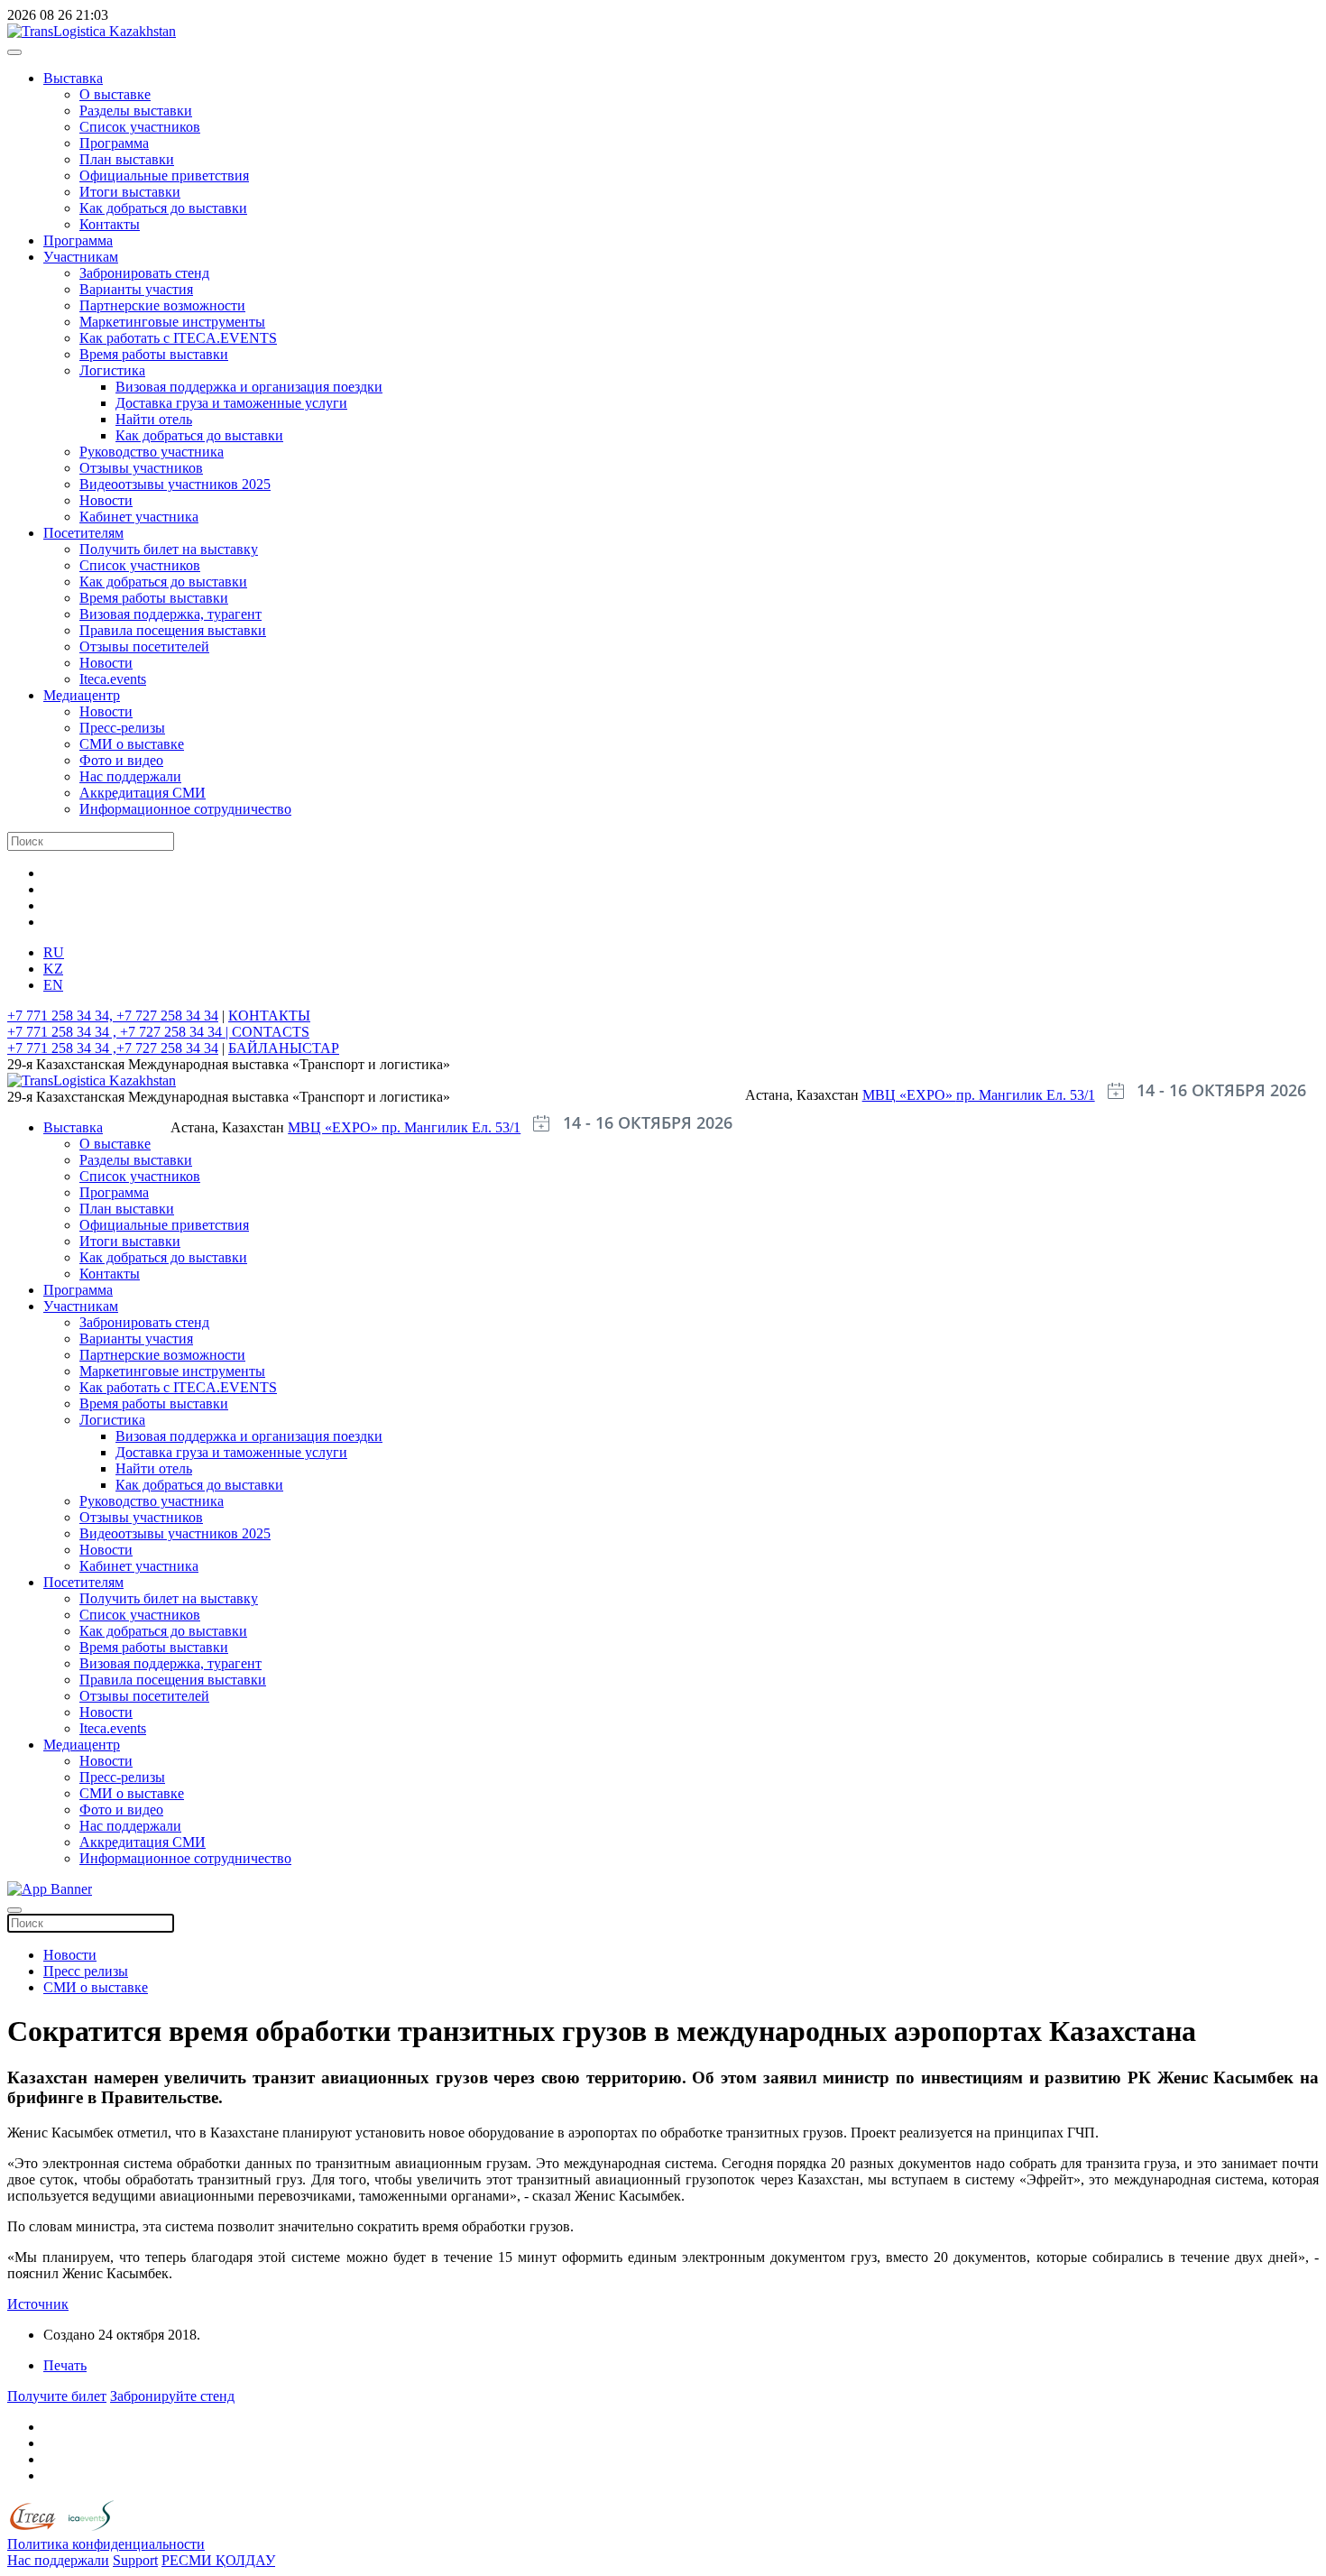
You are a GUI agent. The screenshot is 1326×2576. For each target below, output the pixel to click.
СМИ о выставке (132, 744)
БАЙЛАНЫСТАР (284, 1048)
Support (135, 2560)
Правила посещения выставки (173, 630)
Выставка (73, 78)
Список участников (140, 127)
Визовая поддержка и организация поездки (249, 387)
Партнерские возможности (162, 305)
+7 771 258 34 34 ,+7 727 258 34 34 (113, 1048)
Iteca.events (113, 679)
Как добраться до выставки (163, 208)
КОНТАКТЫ (269, 1016)
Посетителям (83, 533)
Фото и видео (121, 760)
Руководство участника (152, 452)
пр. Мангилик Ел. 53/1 (1026, 1095)
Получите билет (57, 2396)
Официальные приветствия (164, 175)
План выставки (127, 159)
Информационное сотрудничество (185, 809)
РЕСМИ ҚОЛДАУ (218, 2560)
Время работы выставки (154, 354)
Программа (114, 143)
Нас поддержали (130, 776)
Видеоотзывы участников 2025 (175, 484)
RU (54, 952)
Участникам (81, 257)
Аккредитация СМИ (143, 793)
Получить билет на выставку (169, 549)
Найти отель (154, 419)
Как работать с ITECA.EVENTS (178, 338)
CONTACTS (271, 1032)
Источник (38, 2304)
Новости (106, 500)
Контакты (110, 224)
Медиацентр (82, 695)
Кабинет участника (139, 517)
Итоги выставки (130, 192)
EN (53, 985)
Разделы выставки (136, 111)
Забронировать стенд (144, 273)
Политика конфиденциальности (106, 2544)
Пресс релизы (86, 1971)
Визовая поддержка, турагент (170, 614)
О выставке (115, 94)
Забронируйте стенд (172, 2396)
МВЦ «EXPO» (909, 1095)
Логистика (112, 370)
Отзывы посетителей (144, 646)
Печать (65, 2365)
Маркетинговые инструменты (172, 322)
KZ (53, 969)
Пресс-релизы (122, 728)
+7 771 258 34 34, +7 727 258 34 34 (113, 1016)
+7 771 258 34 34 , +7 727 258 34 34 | (120, 1032)
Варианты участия (136, 289)
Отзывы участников (141, 468)
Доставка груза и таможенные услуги (231, 403)
